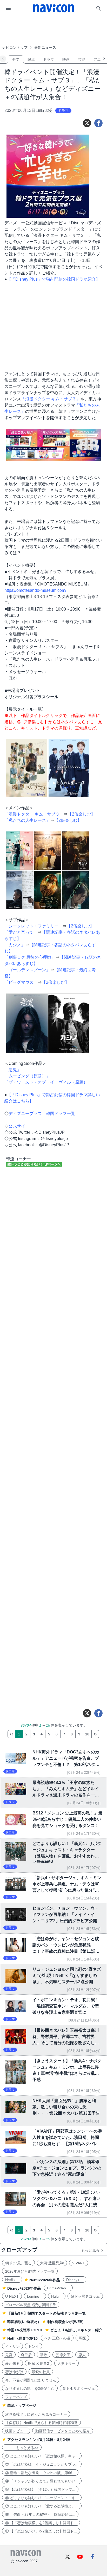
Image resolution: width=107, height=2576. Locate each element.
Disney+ (75, 2280)
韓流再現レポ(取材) (23, 2322)
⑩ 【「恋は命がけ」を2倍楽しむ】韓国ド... (41, 2531)
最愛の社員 (41, 2372)
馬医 (82, 2338)
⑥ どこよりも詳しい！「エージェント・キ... (42, 2498)
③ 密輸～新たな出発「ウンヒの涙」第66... (40, 2473)
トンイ (34, 2346)
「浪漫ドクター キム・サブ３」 (51, 399)
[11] (95, 1734)
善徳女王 (63, 2355)
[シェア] (98, 123)
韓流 (31, 59)
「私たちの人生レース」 (27, 820)
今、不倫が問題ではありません (31, 2380)
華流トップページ (22, 2405)
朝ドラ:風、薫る (18, 2263)
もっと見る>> (22, 2448)
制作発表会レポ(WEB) (65, 2322)
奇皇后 (26, 2355)
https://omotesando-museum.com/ (35, 590)
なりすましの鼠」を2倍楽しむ (30, 2388)
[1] (11, 1734)
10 (87, 1734)
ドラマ (49, 59)
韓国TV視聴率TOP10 (25, 2330)
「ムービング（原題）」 (27, 1076)
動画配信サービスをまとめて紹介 (63, 2431)
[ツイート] (87, 123)
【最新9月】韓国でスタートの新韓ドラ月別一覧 (46, 2313)
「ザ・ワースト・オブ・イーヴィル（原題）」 (48, 1082)
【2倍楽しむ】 (81, 814)
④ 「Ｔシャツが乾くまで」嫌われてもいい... (42, 2481)
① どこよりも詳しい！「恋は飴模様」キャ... (42, 2456)
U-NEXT (12, 2296)
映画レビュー (16, 2431)
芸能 (82, 59)
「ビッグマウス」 (21, 982)
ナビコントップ (15, 47)
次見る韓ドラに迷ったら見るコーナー (36, 2414)
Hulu (57, 2296)
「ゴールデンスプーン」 (27, 970)
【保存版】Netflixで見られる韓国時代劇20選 (41, 2423)
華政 (44, 2355)
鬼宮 (9, 2355)
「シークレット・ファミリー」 (34, 926)
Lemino (35, 2296)
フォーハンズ (16, 2397)
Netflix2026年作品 (45, 2280)
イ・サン (12, 2346)
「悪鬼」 (13, 1070)
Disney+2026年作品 (24, 2288)
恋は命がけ (14, 2372)
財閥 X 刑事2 (39, 2363)
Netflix (12, 2280)
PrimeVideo (58, 2288)
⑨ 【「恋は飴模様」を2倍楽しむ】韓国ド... (41, 2523)
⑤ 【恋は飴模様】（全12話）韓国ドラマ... (40, 2489)
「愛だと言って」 (21, 932)
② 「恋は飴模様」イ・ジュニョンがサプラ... (42, 2464)
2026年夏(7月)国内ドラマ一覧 (30, 2271)
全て (16, 59)
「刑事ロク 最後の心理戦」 (30, 957)
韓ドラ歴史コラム (85, 2296)
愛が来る (12, 2363)
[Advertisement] (53, 30)
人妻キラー (66, 2363)
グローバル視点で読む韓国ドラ (31, 2305)
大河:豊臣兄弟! (52, 2263)
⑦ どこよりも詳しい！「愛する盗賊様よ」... (42, 2506)
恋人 (82, 2355)
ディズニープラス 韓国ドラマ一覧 (42, 1114)
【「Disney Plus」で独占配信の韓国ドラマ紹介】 (53, 279)
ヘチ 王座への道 (57, 2338)
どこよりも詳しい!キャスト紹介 (76, 2330)
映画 (66, 59)
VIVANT (79, 2263)
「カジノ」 (15, 945)
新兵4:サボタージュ (79, 2388)
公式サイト (19, 1126)
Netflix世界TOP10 (22, 2338)
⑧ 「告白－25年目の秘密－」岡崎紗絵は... (40, 2514)
